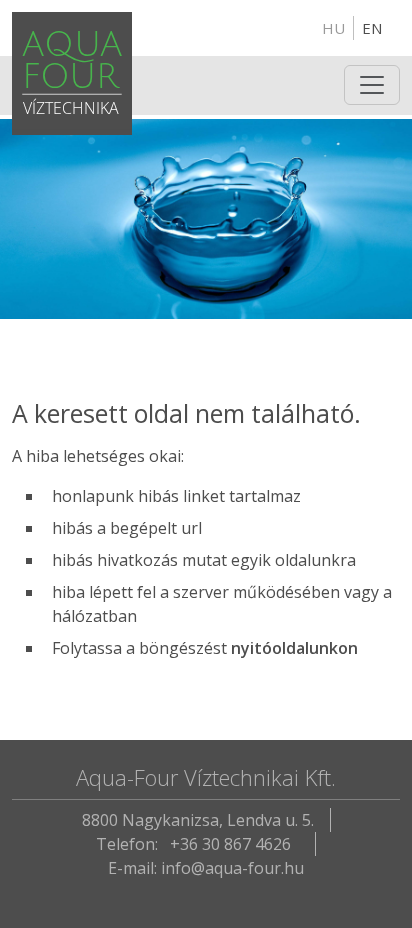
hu (333, 28)
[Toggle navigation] (372, 85)
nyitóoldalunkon (294, 648)
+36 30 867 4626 (230, 844)
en (372, 28)
